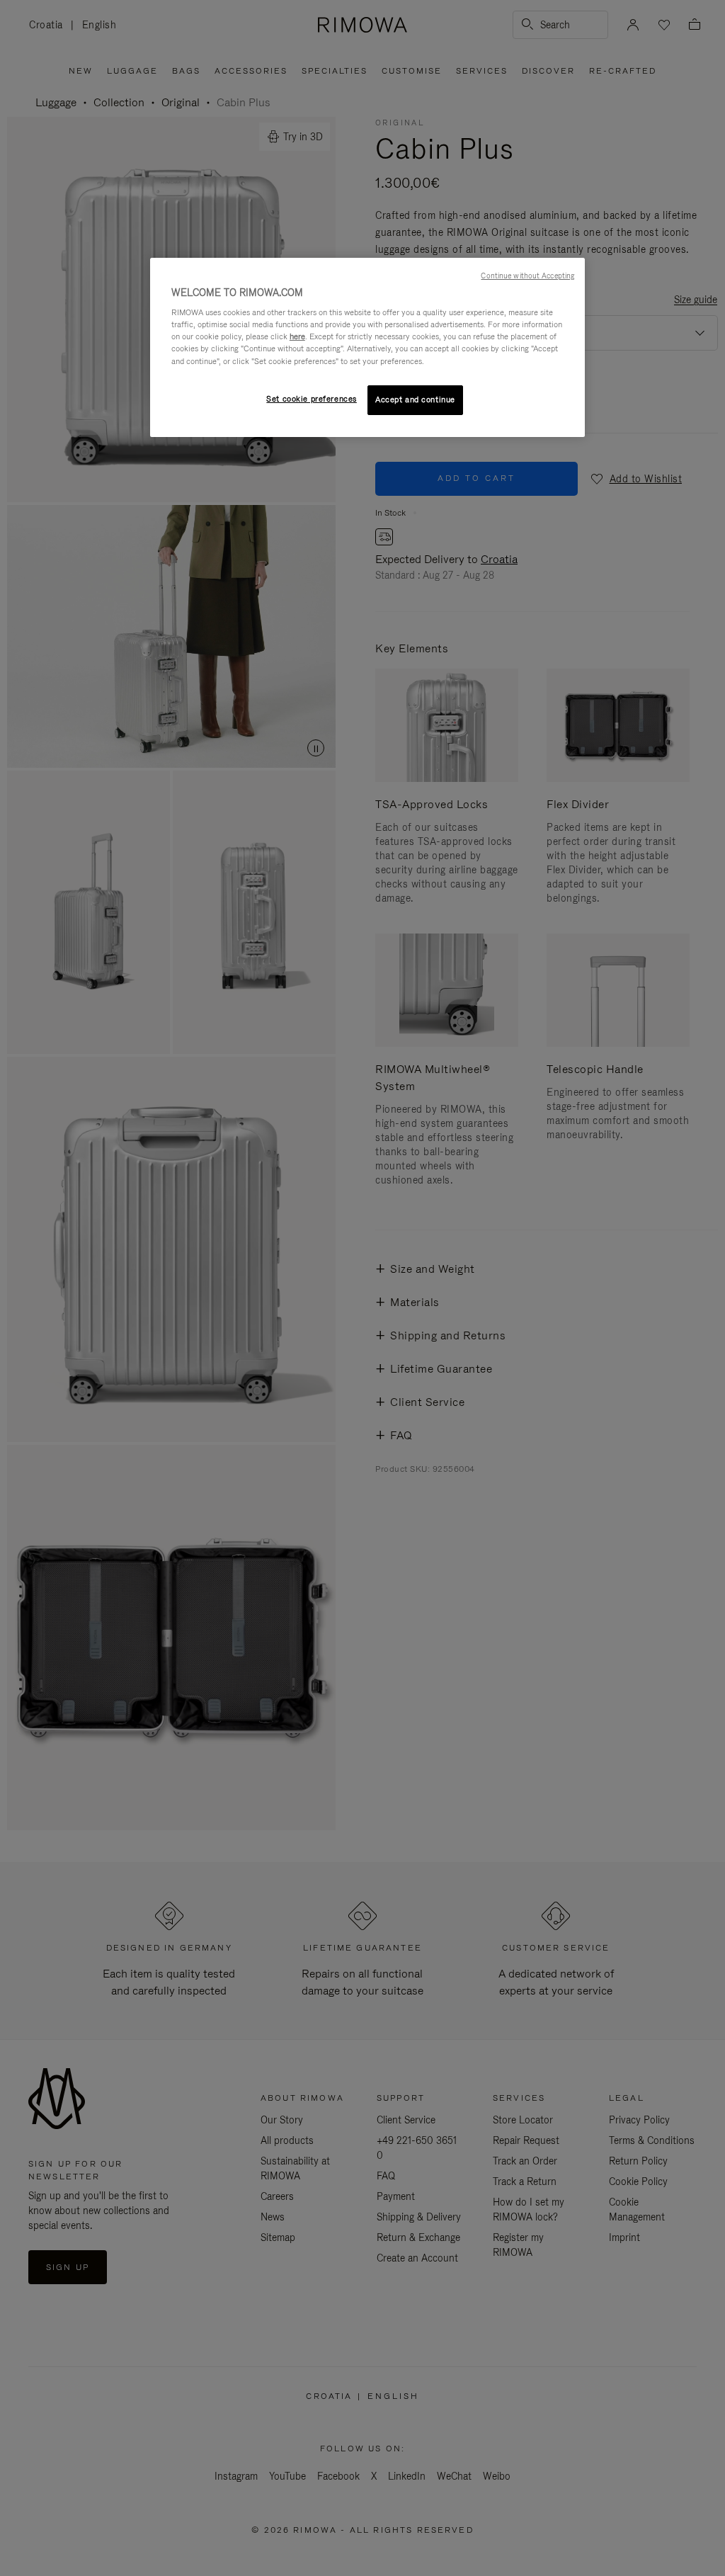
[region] (367, 347)
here (297, 336)
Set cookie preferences (312, 399)
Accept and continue (415, 399)
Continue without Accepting (527, 276)
